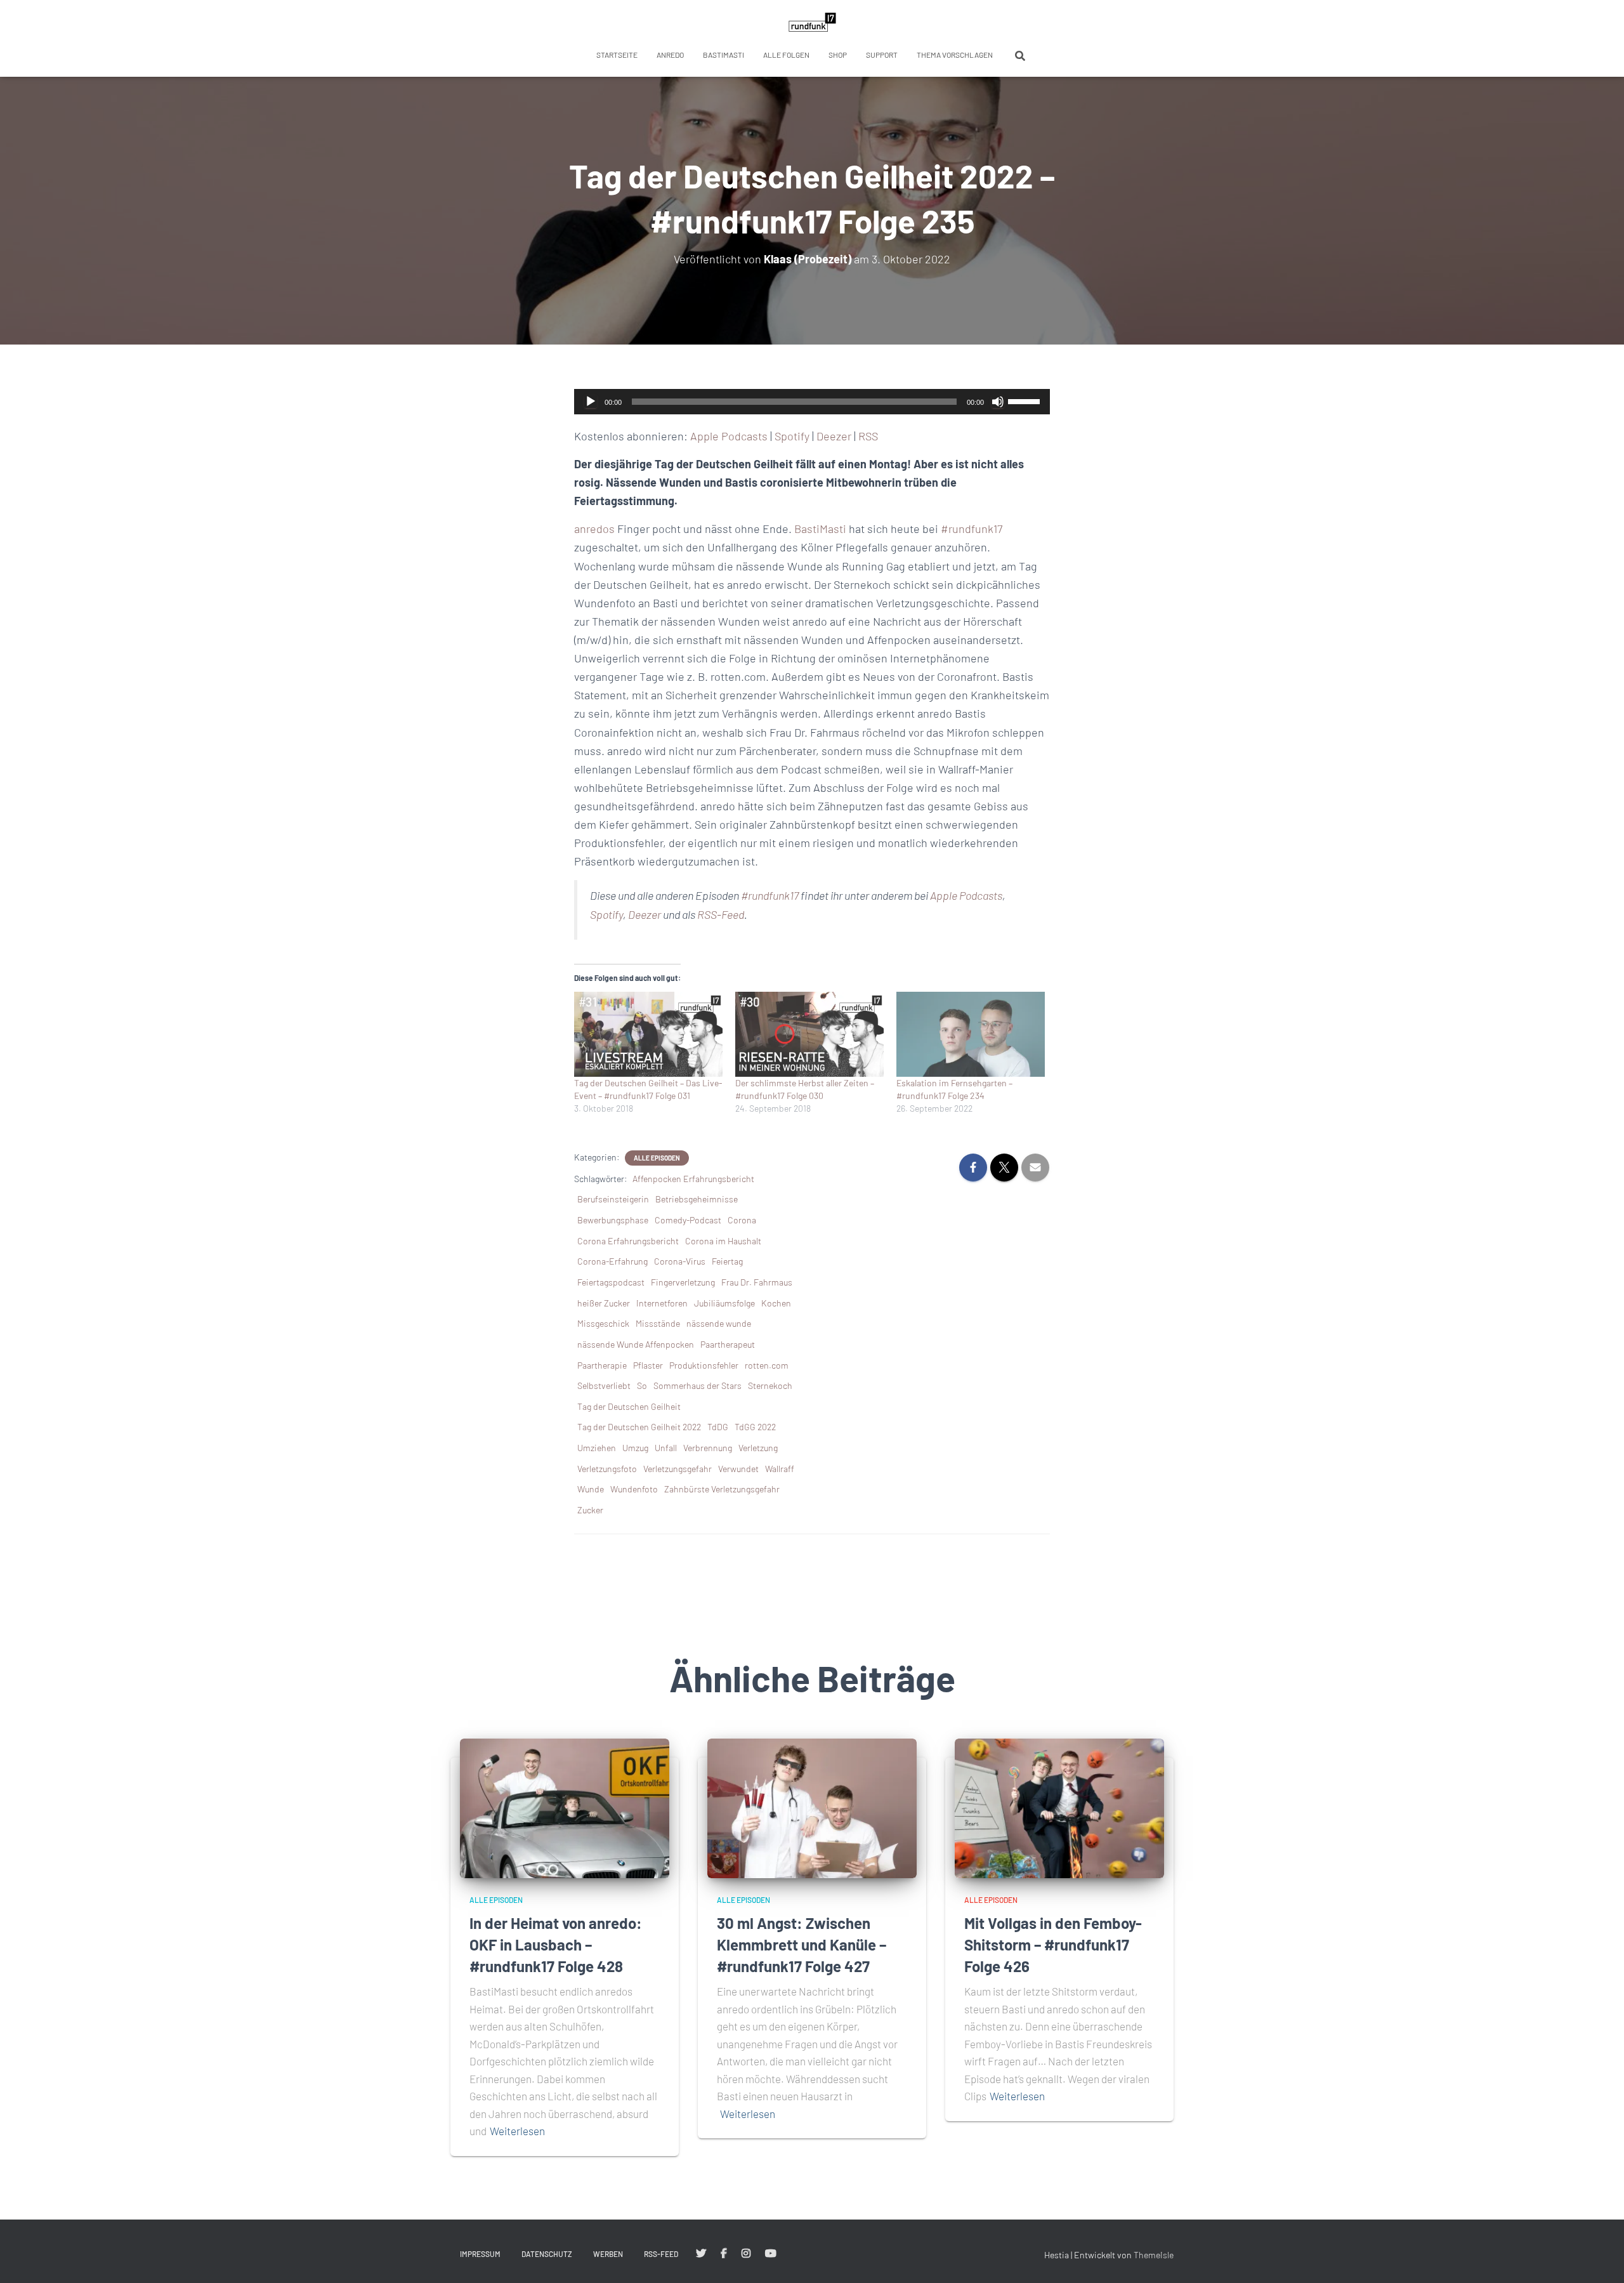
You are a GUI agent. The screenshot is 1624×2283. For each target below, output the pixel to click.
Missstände (658, 1323)
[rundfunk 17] (812, 22)
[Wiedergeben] (591, 402)
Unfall (666, 1448)
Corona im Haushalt (723, 1241)
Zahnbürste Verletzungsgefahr (722, 1489)
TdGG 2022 (755, 1427)
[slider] (1026, 400)
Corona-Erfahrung (612, 1261)
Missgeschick (603, 1323)
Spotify (792, 436)
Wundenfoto (634, 1489)
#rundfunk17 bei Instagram (746, 2254)
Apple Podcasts (729, 436)
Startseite (617, 55)
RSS (868, 436)
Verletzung (758, 1448)
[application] (812, 402)
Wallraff (780, 1469)
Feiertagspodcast (611, 1282)
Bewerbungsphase (613, 1220)
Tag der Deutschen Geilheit (629, 1406)
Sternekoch (770, 1385)
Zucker (590, 1510)
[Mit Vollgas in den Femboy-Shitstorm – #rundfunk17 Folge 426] (1059, 1807)
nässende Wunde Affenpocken (636, 1344)
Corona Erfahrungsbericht (628, 1241)
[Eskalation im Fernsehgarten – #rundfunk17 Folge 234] (971, 1034)
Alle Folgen (786, 55)
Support (882, 55)
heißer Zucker (604, 1303)
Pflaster (648, 1365)
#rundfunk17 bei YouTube (771, 2254)
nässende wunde (719, 1323)
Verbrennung (708, 1448)
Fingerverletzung (683, 1282)
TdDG (718, 1427)
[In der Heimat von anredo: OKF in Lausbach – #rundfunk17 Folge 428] (565, 1807)
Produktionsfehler (704, 1365)
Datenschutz (547, 2254)
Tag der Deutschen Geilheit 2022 (639, 1427)
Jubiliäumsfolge (724, 1303)
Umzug (635, 1448)
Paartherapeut (728, 1344)
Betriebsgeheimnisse (697, 1199)
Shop (838, 55)
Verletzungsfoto (607, 1469)
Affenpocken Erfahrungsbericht (693, 1179)
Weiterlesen (517, 2131)
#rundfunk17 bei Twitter (701, 2254)
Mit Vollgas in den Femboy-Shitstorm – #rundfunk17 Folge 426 (1053, 1944)
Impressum (480, 2254)
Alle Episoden (657, 1158)
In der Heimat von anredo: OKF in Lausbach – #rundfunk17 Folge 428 (556, 1944)
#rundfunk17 (972, 529)
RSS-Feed (721, 914)
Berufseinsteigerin (613, 1199)
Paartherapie (602, 1365)
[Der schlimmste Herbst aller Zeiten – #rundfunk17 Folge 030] (809, 1034)
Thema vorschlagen (955, 55)
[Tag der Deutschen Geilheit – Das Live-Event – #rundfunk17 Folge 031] (648, 1034)
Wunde (591, 1489)
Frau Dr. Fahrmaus (757, 1282)
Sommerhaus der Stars (697, 1385)
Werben (608, 2254)
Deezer (834, 436)
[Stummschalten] (998, 402)
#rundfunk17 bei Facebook (724, 2254)
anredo (670, 55)
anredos (594, 529)
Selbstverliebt (604, 1385)
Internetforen (662, 1303)
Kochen (776, 1303)
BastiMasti (724, 55)
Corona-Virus (680, 1261)
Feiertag (727, 1261)
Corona (742, 1220)
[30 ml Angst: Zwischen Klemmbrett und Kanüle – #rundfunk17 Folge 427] (812, 1807)
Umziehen (597, 1448)
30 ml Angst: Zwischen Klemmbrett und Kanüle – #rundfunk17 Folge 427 (802, 1944)
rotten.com (767, 1365)
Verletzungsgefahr (678, 1469)
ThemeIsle (1154, 2255)
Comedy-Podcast (688, 1220)
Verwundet (738, 1469)
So (642, 1385)
